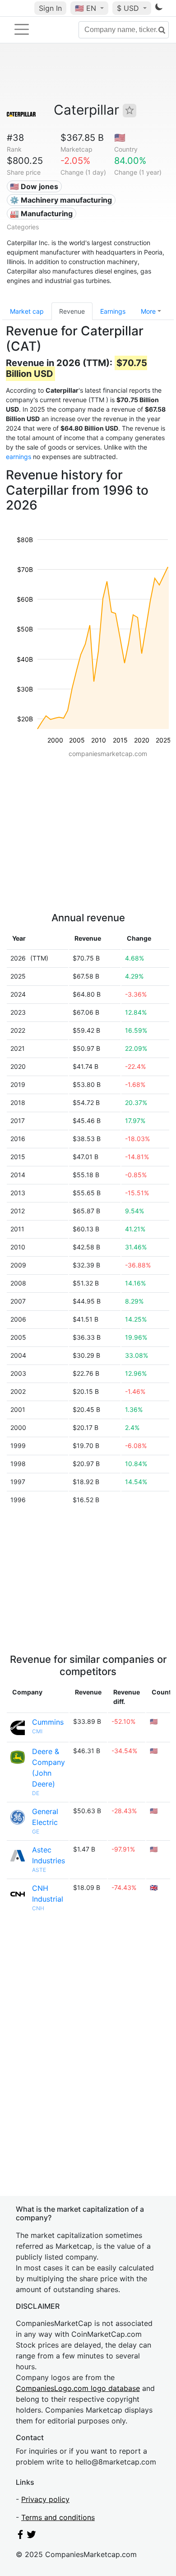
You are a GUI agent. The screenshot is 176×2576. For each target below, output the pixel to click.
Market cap (27, 311)
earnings (19, 457)
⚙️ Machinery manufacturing (61, 200)
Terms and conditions (58, 2517)
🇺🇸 (86, 8)
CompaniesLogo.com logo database (78, 2388)
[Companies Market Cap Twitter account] (32, 2536)
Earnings (113, 311)
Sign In (50, 8)
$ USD (129, 8)
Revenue (72, 311)
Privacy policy (45, 2499)
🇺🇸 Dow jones (34, 186)
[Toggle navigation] (22, 29)
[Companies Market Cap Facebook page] (20, 2536)
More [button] (148, 311)
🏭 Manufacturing (41, 214)
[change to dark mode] (159, 9)
